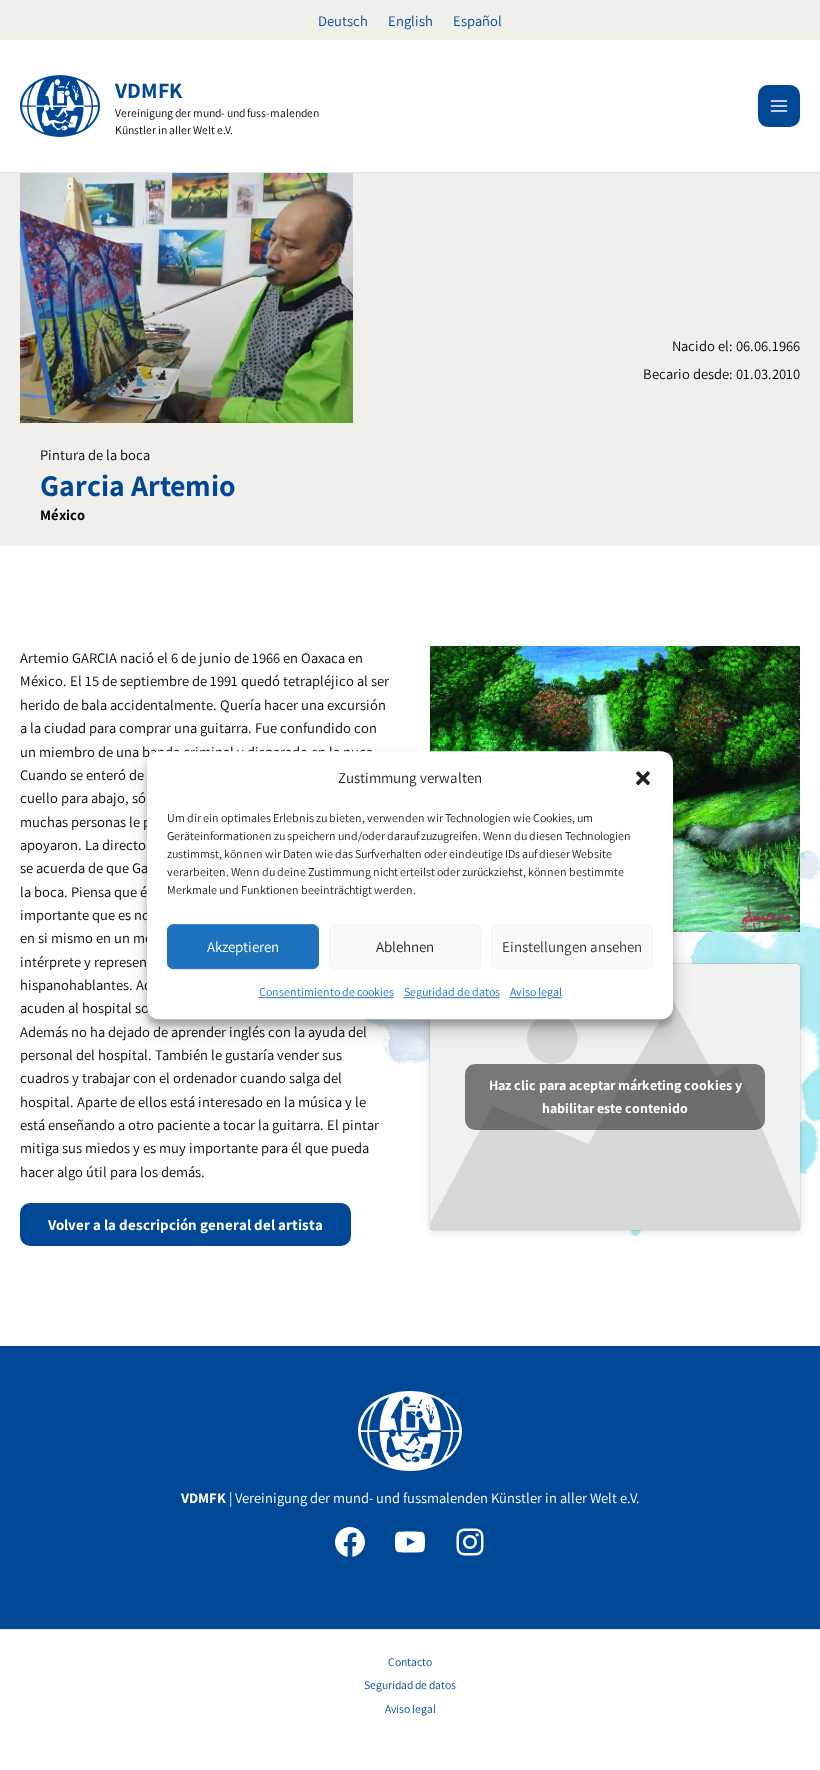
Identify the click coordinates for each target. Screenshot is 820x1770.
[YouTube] (410, 1542)
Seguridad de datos (452, 992)
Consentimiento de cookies (326, 992)
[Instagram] (470, 1542)
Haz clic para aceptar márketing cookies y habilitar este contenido (615, 1096)
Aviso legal (536, 992)
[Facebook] (350, 1542)
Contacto (410, 1661)
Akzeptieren (243, 946)
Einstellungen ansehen (572, 946)
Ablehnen (405, 946)
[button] (643, 778)
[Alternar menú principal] (779, 106)
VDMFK (148, 90)
